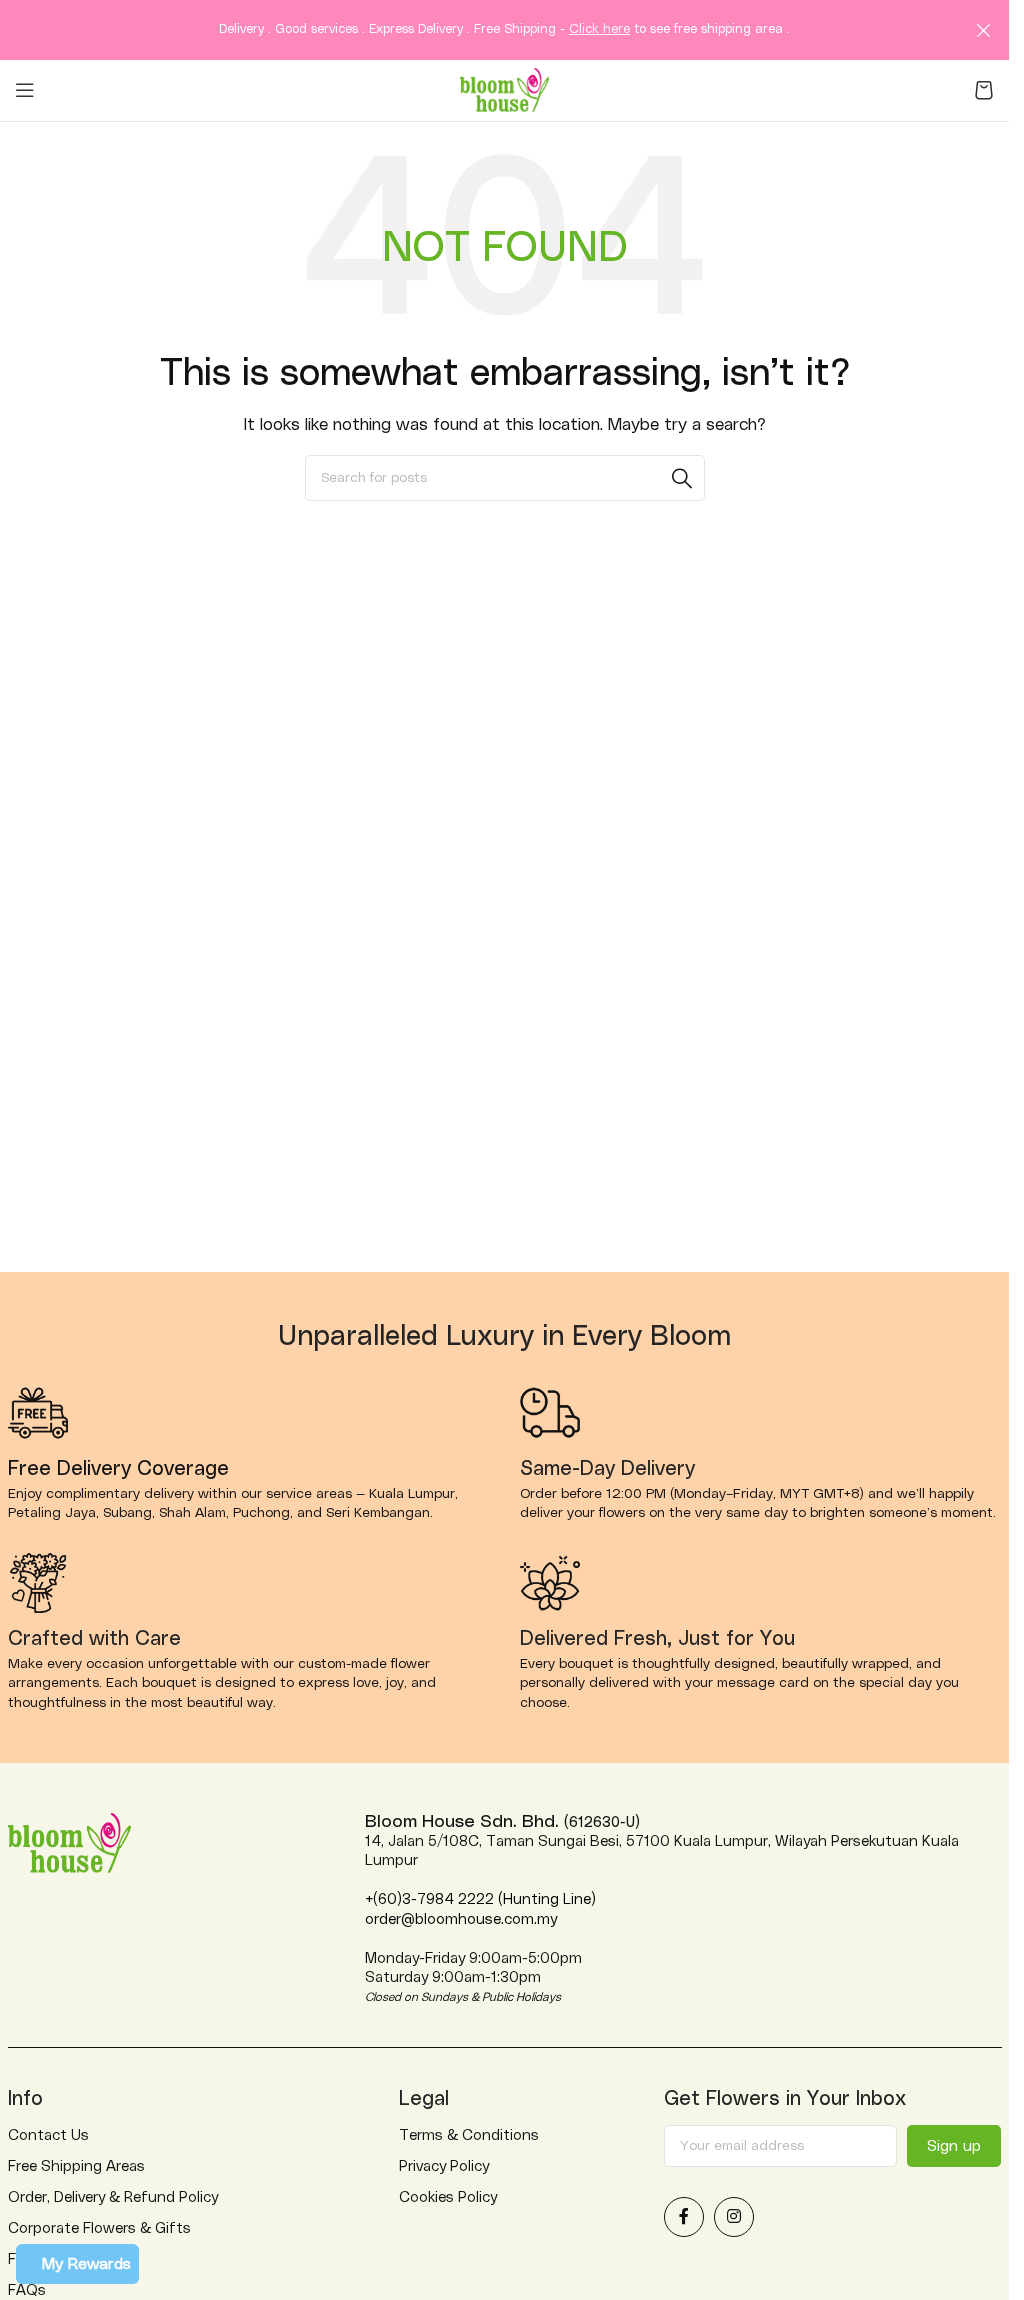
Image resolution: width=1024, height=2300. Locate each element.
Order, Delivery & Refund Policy (113, 2197)
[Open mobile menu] (25, 90)
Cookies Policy (448, 2197)
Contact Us (48, 2135)
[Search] (682, 478)
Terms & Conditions (469, 2135)
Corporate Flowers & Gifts (99, 2228)
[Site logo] (505, 89)
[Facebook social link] (684, 2217)
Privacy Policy (444, 2166)
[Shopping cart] (984, 90)
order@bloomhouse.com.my (461, 1919)
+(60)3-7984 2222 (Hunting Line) (480, 1899)
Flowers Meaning (65, 2259)
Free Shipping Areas (76, 2166)
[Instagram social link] (734, 2217)
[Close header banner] (984, 30)
